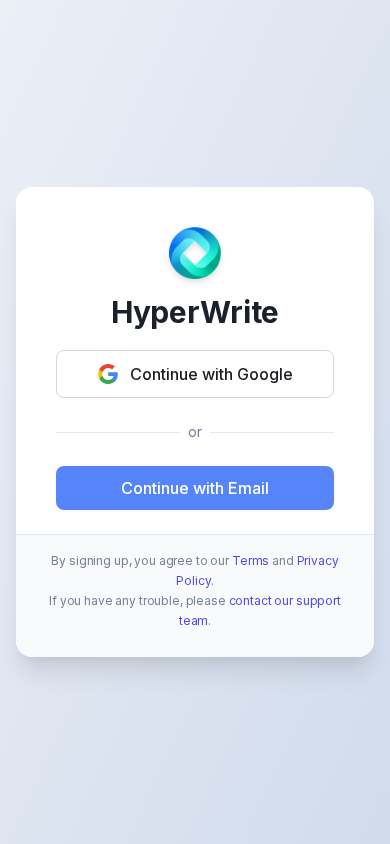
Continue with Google (211, 374)
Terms (250, 560)
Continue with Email (195, 488)
